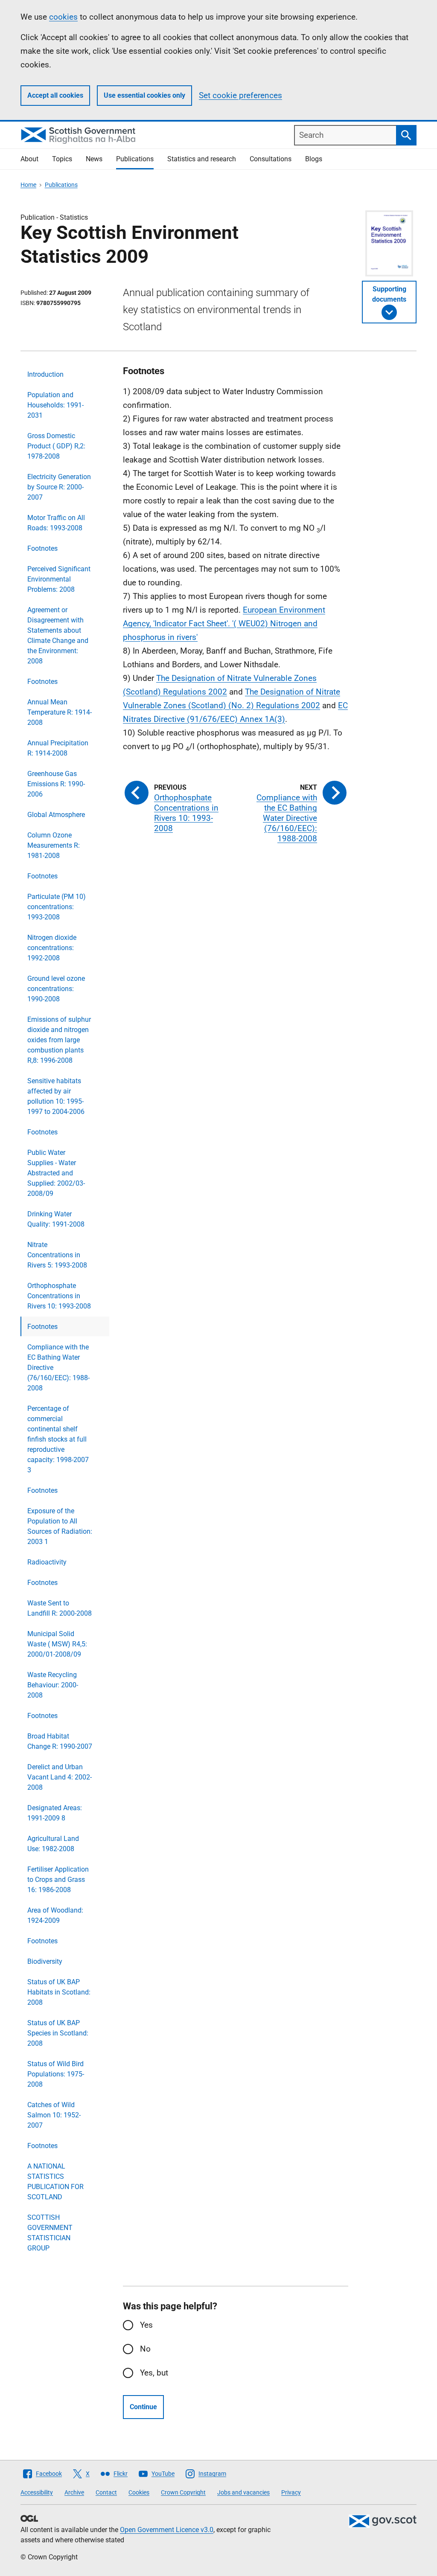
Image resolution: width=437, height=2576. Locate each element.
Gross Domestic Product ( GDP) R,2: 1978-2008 (56, 446)
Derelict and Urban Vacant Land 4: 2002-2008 (60, 1777)
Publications (135, 159)
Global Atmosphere (56, 815)
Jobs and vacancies (243, 2492)
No (145, 2349)
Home (28, 185)
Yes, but (154, 2373)
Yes (146, 2325)
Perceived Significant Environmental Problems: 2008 (59, 579)
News (94, 159)
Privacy (291, 2492)
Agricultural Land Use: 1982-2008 (53, 1844)
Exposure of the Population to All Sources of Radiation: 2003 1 (60, 1526)
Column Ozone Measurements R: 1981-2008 (54, 845)
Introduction (45, 374)
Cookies (139, 2492)
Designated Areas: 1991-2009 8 (55, 1813)
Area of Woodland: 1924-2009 (55, 1915)
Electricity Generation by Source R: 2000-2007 (59, 487)
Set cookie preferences (240, 95)
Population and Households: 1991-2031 (55, 405)
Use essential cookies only (144, 95)
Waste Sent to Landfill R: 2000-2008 (60, 1608)
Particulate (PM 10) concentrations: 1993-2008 (57, 907)
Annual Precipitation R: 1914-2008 (58, 748)
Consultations (271, 159)
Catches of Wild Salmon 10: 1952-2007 (54, 2115)
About (29, 159)
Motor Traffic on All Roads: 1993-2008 (56, 523)
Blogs (314, 159)
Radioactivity (47, 1562)
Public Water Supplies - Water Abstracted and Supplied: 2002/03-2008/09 (56, 1173)
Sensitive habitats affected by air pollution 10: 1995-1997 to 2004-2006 (56, 1096)
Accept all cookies (55, 95)
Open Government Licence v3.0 (167, 2530)
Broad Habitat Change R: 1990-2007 (60, 1741)
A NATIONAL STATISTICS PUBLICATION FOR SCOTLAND (55, 2182)
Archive (74, 2492)
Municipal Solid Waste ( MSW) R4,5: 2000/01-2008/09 (57, 1644)
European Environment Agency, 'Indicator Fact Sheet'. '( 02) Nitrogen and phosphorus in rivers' (224, 624)
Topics (62, 159)
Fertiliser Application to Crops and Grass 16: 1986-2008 (58, 1880)
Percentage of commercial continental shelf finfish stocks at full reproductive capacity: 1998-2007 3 (58, 1439)
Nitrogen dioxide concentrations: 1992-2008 (52, 948)
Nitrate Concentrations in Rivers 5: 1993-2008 (57, 1255)
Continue (143, 2407)
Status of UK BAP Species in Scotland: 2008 (58, 2033)
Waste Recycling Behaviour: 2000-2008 (53, 1685)
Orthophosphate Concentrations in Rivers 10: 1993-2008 (59, 1296)
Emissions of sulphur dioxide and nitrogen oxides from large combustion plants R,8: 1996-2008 (59, 1040)
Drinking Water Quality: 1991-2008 (56, 1219)
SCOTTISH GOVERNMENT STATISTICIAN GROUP (50, 2233)
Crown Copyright (183, 2492)
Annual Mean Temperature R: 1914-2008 (60, 712)
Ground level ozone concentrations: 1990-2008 (56, 989)
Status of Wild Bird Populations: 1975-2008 (56, 2074)
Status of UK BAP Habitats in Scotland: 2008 (59, 1992)
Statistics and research (202, 159)
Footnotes (42, 548)
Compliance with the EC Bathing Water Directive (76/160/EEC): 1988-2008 (58, 1368)
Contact (106, 2492)
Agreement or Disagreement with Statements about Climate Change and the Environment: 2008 (58, 635)
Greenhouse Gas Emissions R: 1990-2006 (56, 784)
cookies (63, 17)
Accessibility (37, 2492)
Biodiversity (45, 1961)
